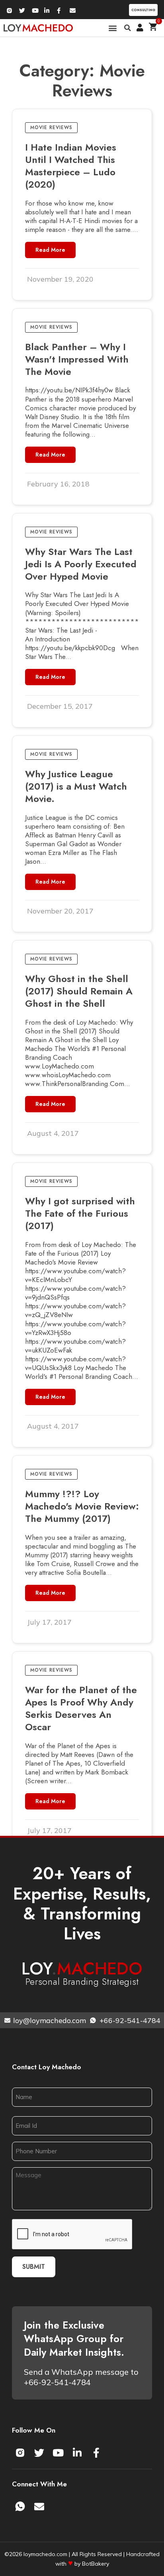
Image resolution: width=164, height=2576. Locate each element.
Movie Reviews (51, 127)
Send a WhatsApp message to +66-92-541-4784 (81, 2377)
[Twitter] (39, 2453)
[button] (113, 28)
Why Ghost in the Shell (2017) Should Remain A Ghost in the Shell (79, 991)
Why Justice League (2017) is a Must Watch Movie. (76, 786)
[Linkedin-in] (77, 2453)
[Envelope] (39, 2507)
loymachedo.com (45, 2554)
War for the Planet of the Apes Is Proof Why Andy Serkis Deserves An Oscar (81, 1709)
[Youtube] (58, 2453)
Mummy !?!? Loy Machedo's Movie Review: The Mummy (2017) (82, 1506)
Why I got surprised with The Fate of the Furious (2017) (80, 1213)
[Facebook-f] (96, 2453)
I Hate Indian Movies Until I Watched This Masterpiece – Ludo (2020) (71, 166)
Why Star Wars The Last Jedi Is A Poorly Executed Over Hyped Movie (81, 564)
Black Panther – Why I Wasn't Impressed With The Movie (77, 359)
